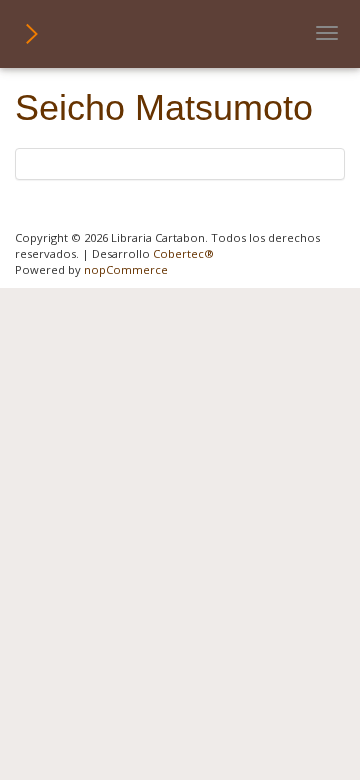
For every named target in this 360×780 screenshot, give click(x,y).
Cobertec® (183, 253)
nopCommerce (126, 269)
